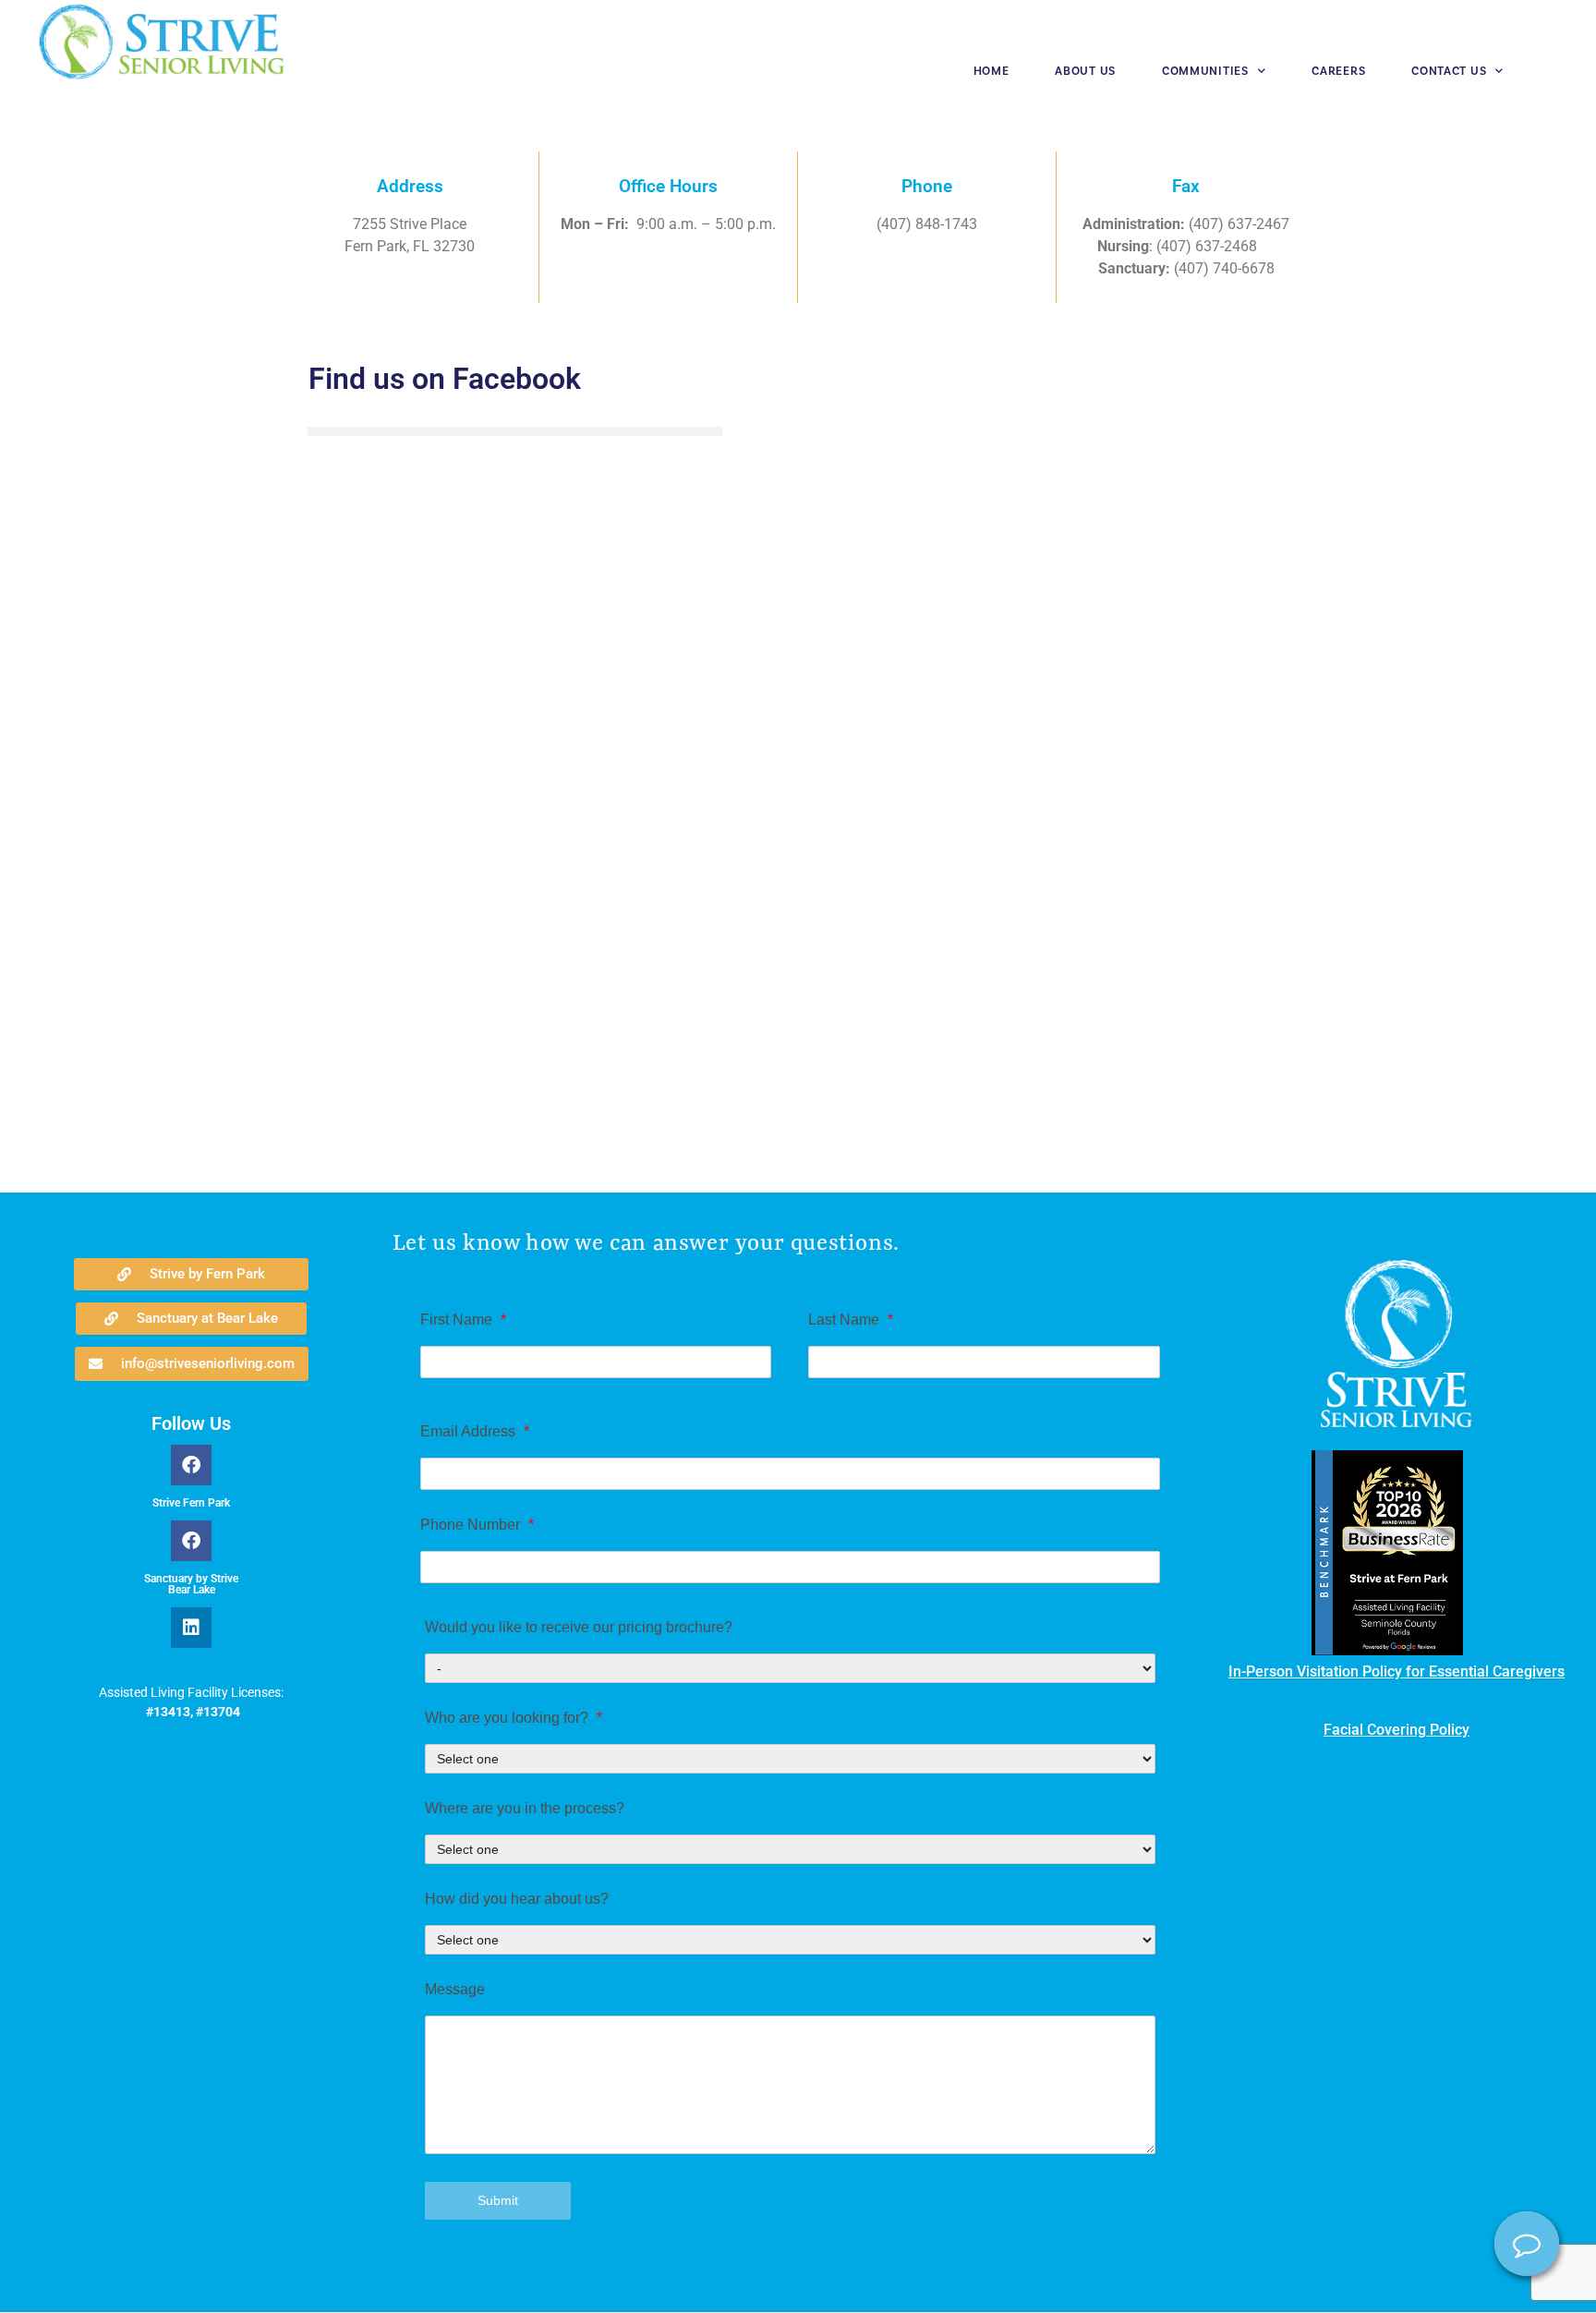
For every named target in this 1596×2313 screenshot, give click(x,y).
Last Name (851, 1320)
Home (991, 71)
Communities (1205, 71)
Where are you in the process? (525, 1809)
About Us (1085, 71)
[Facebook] (191, 1465)
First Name (463, 1320)
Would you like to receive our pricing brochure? (579, 1628)
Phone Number (477, 1525)
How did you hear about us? (517, 1899)
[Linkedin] (191, 1628)
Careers (1338, 71)
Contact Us (1449, 71)
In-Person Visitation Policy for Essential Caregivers (1396, 1671)
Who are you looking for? (514, 1718)
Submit (498, 2200)
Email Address (475, 1432)
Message (455, 1990)
